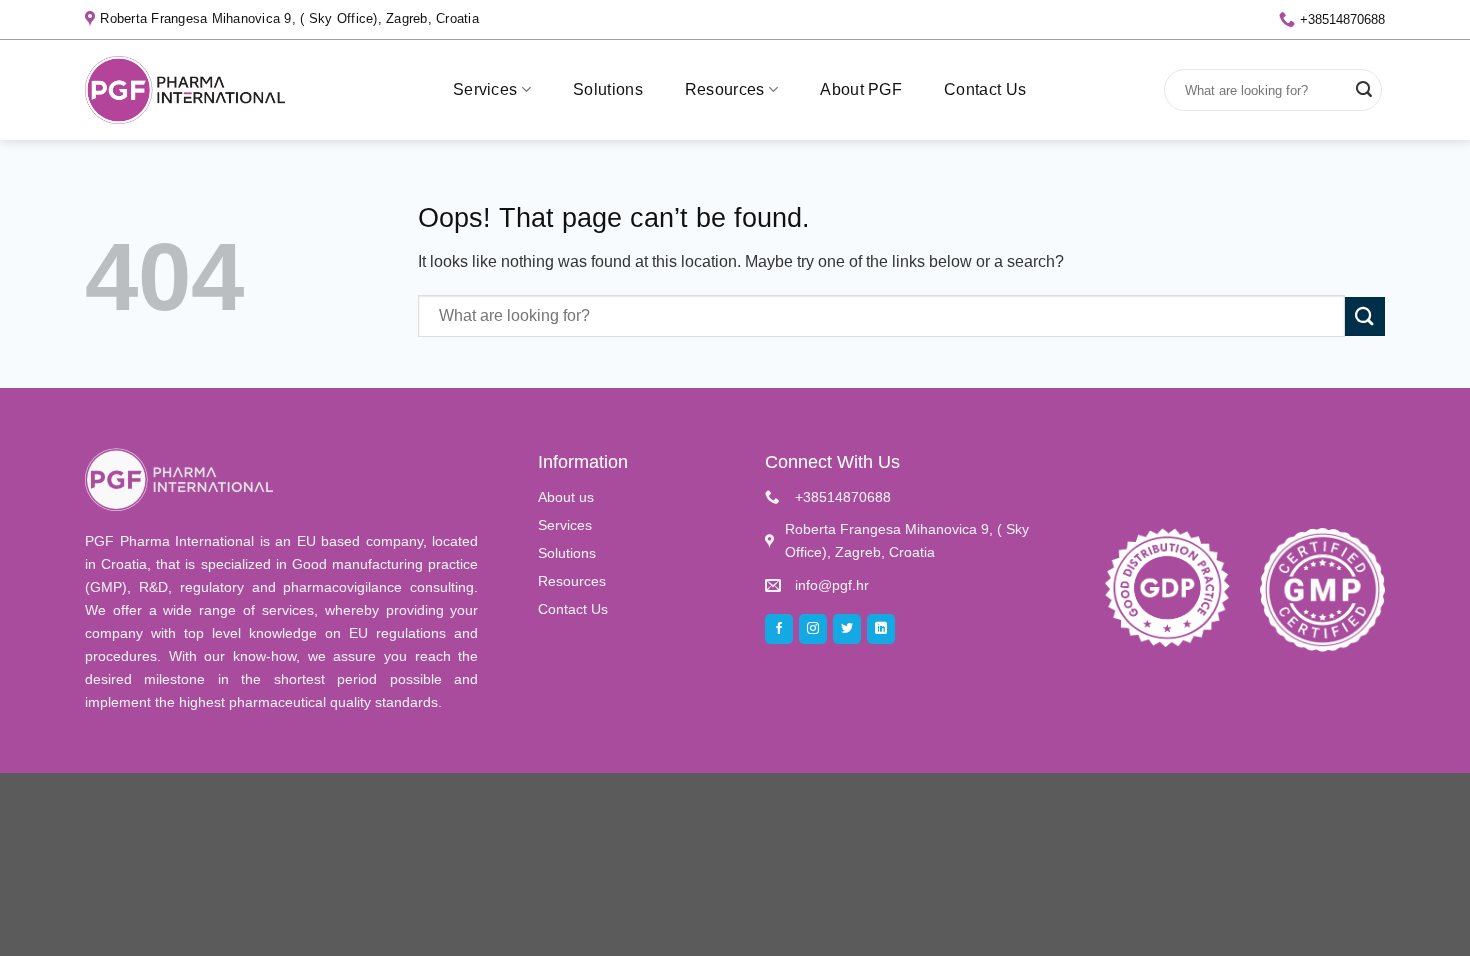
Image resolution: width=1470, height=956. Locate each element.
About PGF (861, 89)
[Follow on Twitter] (847, 629)
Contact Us (985, 89)
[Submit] (1364, 90)
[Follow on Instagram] (813, 629)
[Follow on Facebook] (779, 629)
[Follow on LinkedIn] (881, 629)
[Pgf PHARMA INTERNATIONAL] (185, 89)
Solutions (608, 89)
